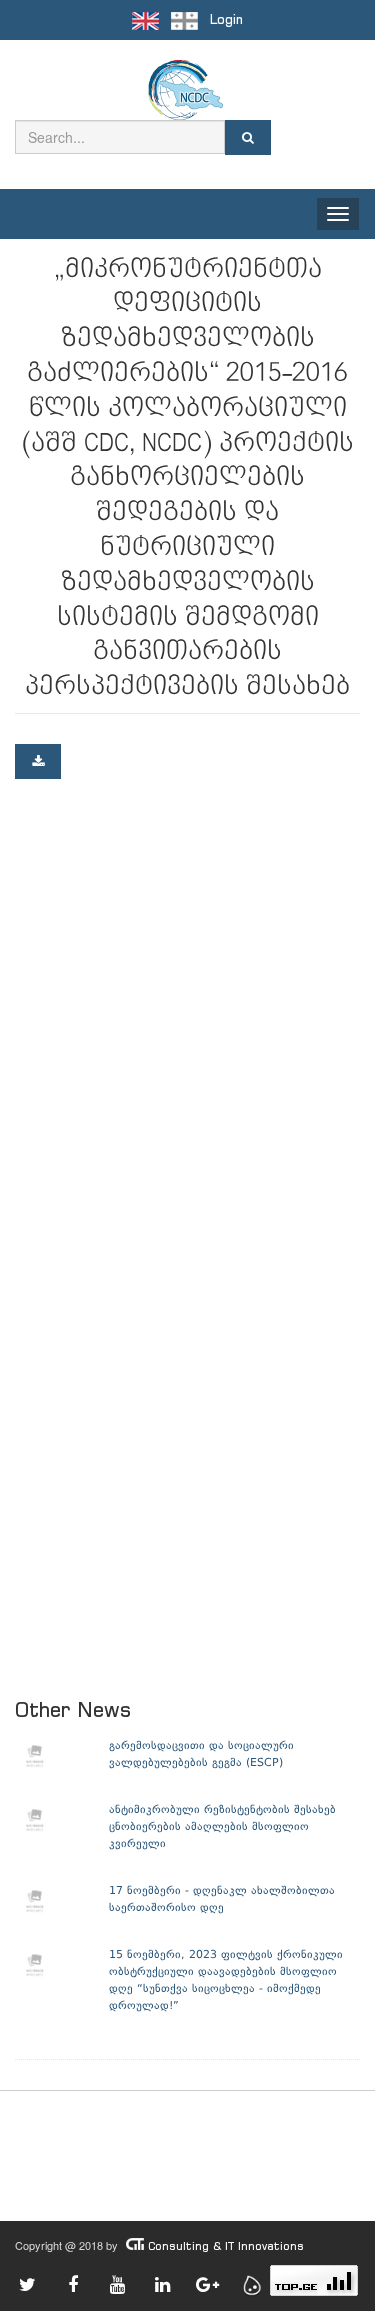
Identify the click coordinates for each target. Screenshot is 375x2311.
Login (226, 19)
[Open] (38, 761)
